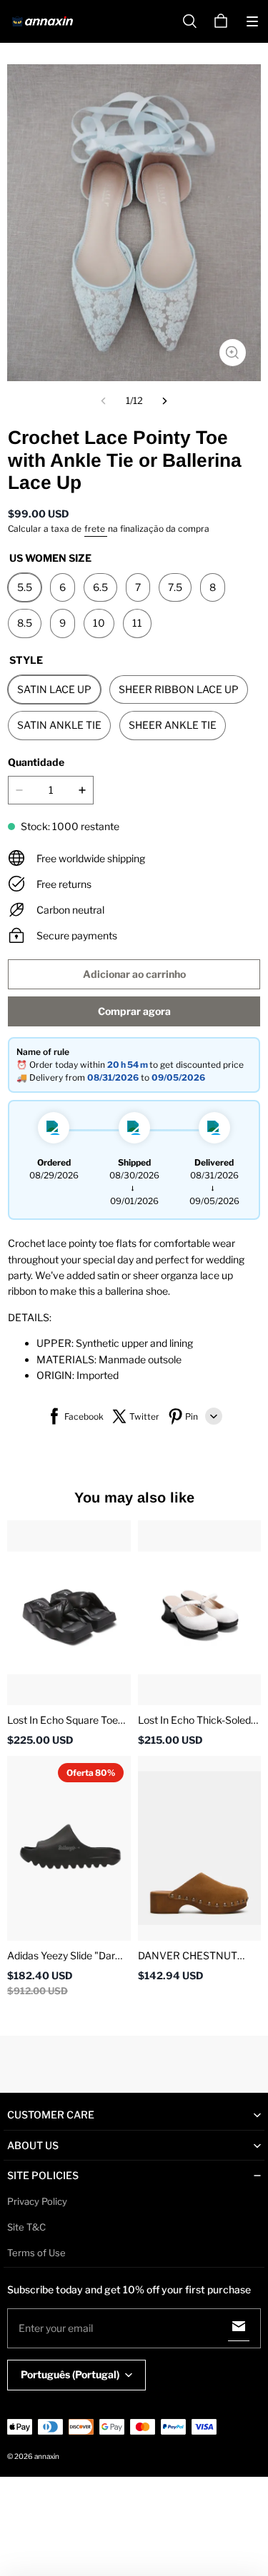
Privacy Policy (37, 2201)
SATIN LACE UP (54, 689)
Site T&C (26, 2227)
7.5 (175, 587)
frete (96, 529)
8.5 (25, 623)
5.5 (25, 587)
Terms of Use (36, 2253)
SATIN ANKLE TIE (59, 725)
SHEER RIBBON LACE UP (179, 689)
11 (137, 623)
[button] (252, 21)
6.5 (100, 587)
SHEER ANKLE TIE (173, 725)
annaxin (47, 2456)
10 (99, 623)
